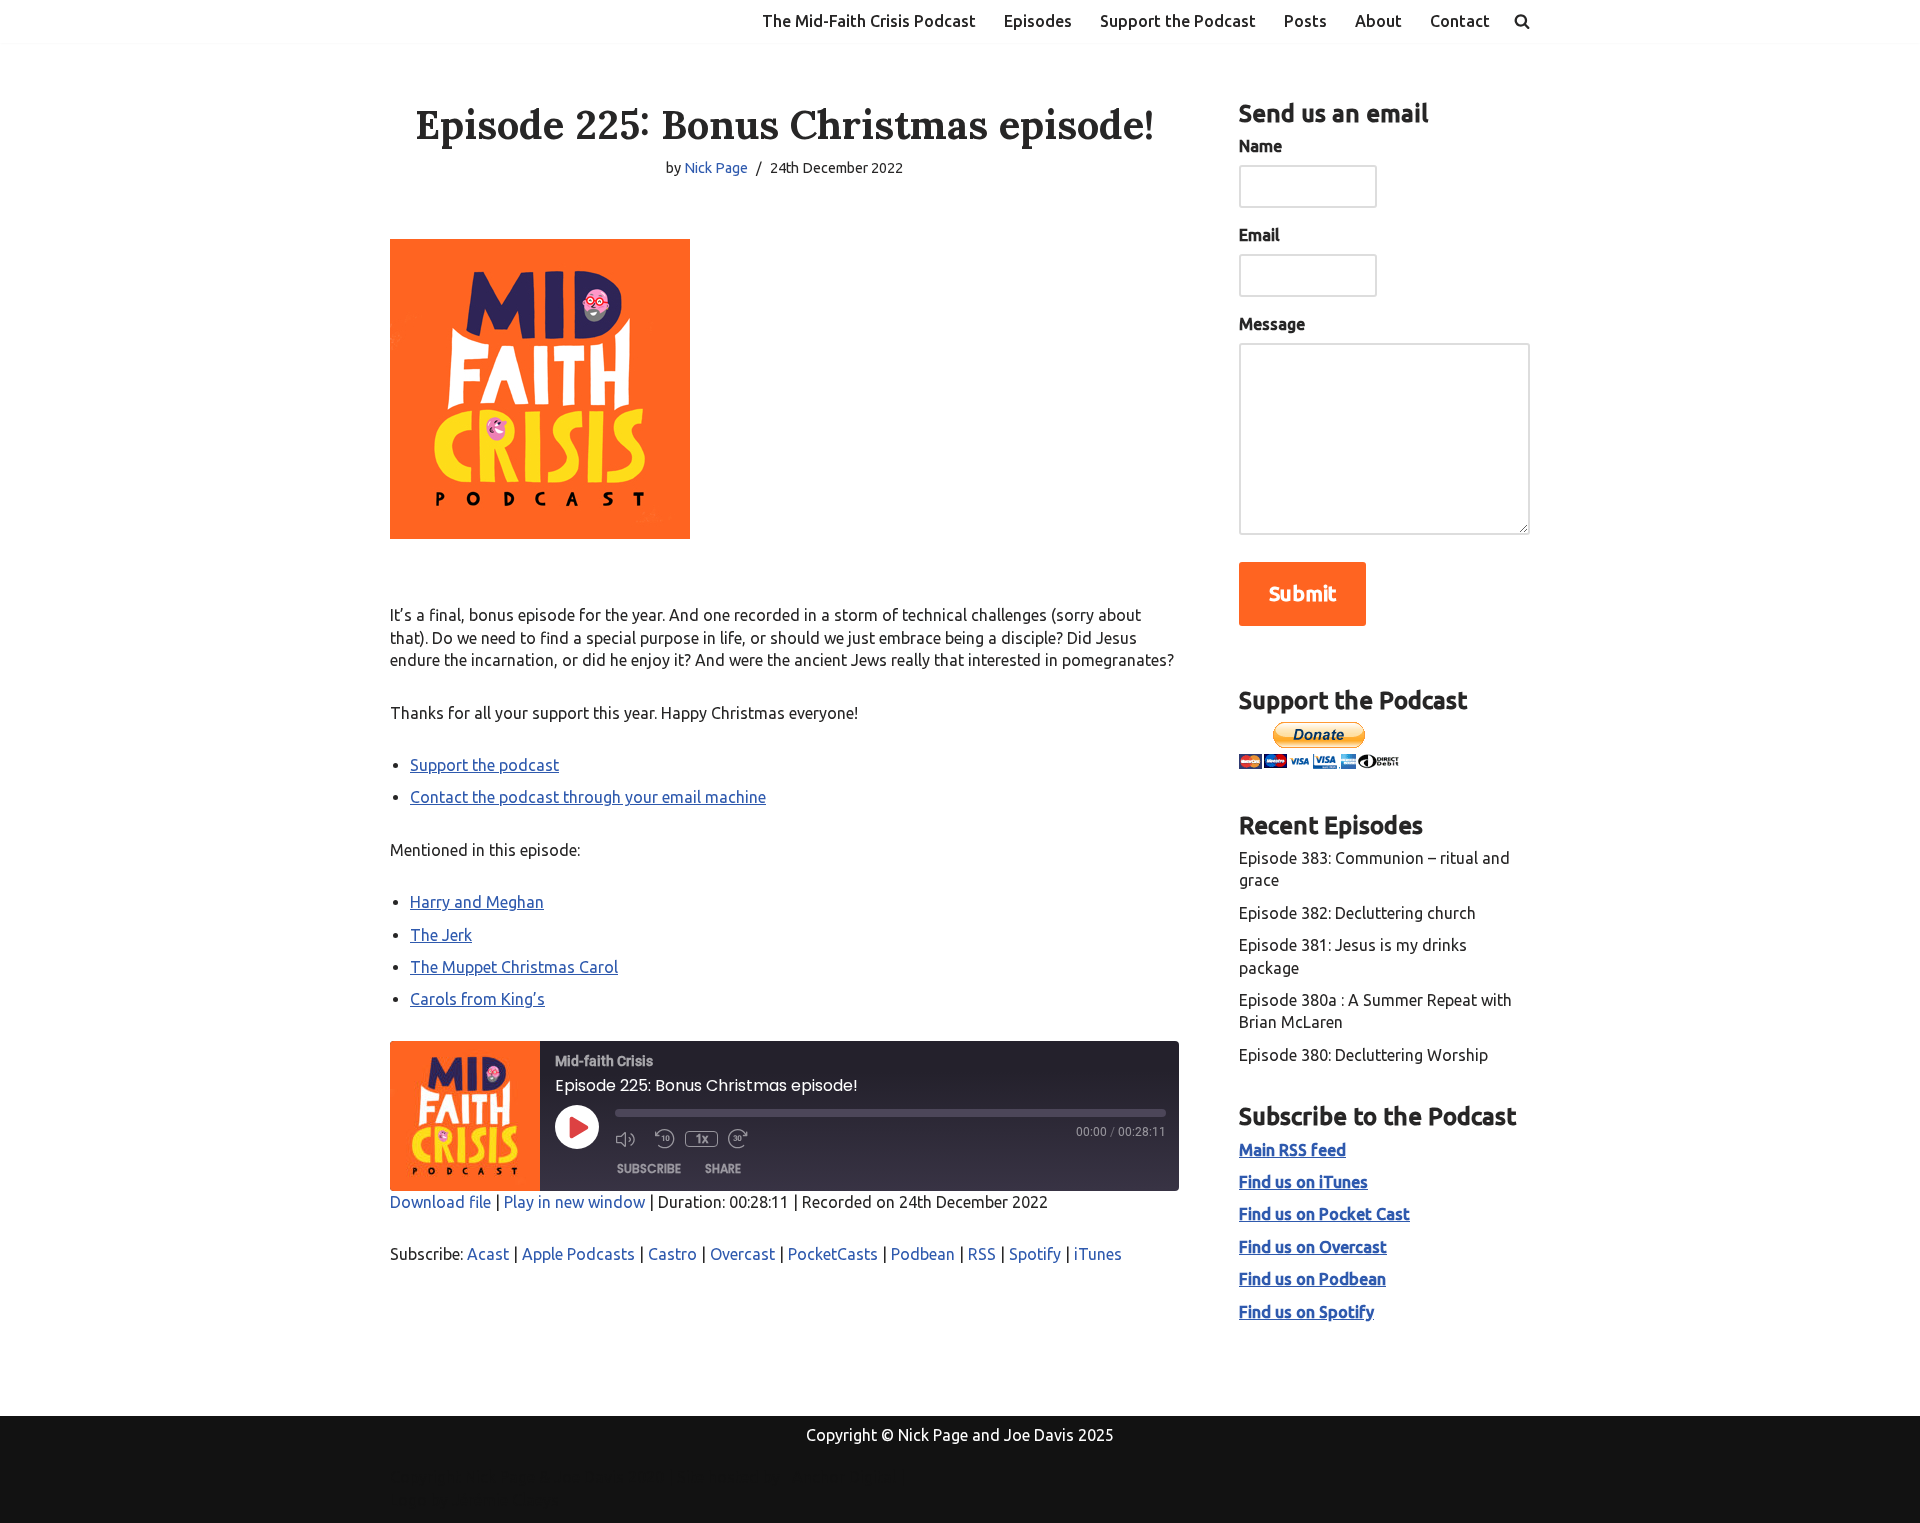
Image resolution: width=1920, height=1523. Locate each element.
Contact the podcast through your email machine (588, 797)
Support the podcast (484, 765)
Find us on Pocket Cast (1324, 1214)
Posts (1305, 21)
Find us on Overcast (1313, 1247)
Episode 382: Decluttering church (1357, 913)
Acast (488, 1254)
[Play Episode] (577, 1127)
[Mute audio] (630, 1139)
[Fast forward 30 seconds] (743, 1139)
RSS (982, 1254)
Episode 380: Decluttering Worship (1363, 1055)
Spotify (1035, 1254)
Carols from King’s (477, 999)
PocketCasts (833, 1254)
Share (723, 1168)
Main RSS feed (1292, 1150)
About (1378, 21)
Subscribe (649, 1168)
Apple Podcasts (578, 1254)
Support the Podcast (1178, 21)
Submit (1302, 593)
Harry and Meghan (477, 902)
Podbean (923, 1254)
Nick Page (716, 168)
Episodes (1038, 21)
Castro (672, 1254)
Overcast (742, 1254)
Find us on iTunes (1303, 1182)
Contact (1460, 21)
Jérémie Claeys (505, 1500)
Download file (440, 1202)
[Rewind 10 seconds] (665, 1139)
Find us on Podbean (1312, 1279)
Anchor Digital (838, 1477)
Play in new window (574, 1202)
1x (701, 1138)
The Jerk (441, 935)
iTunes (1098, 1254)
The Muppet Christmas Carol (514, 967)
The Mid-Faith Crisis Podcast (869, 21)
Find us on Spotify (1306, 1312)
